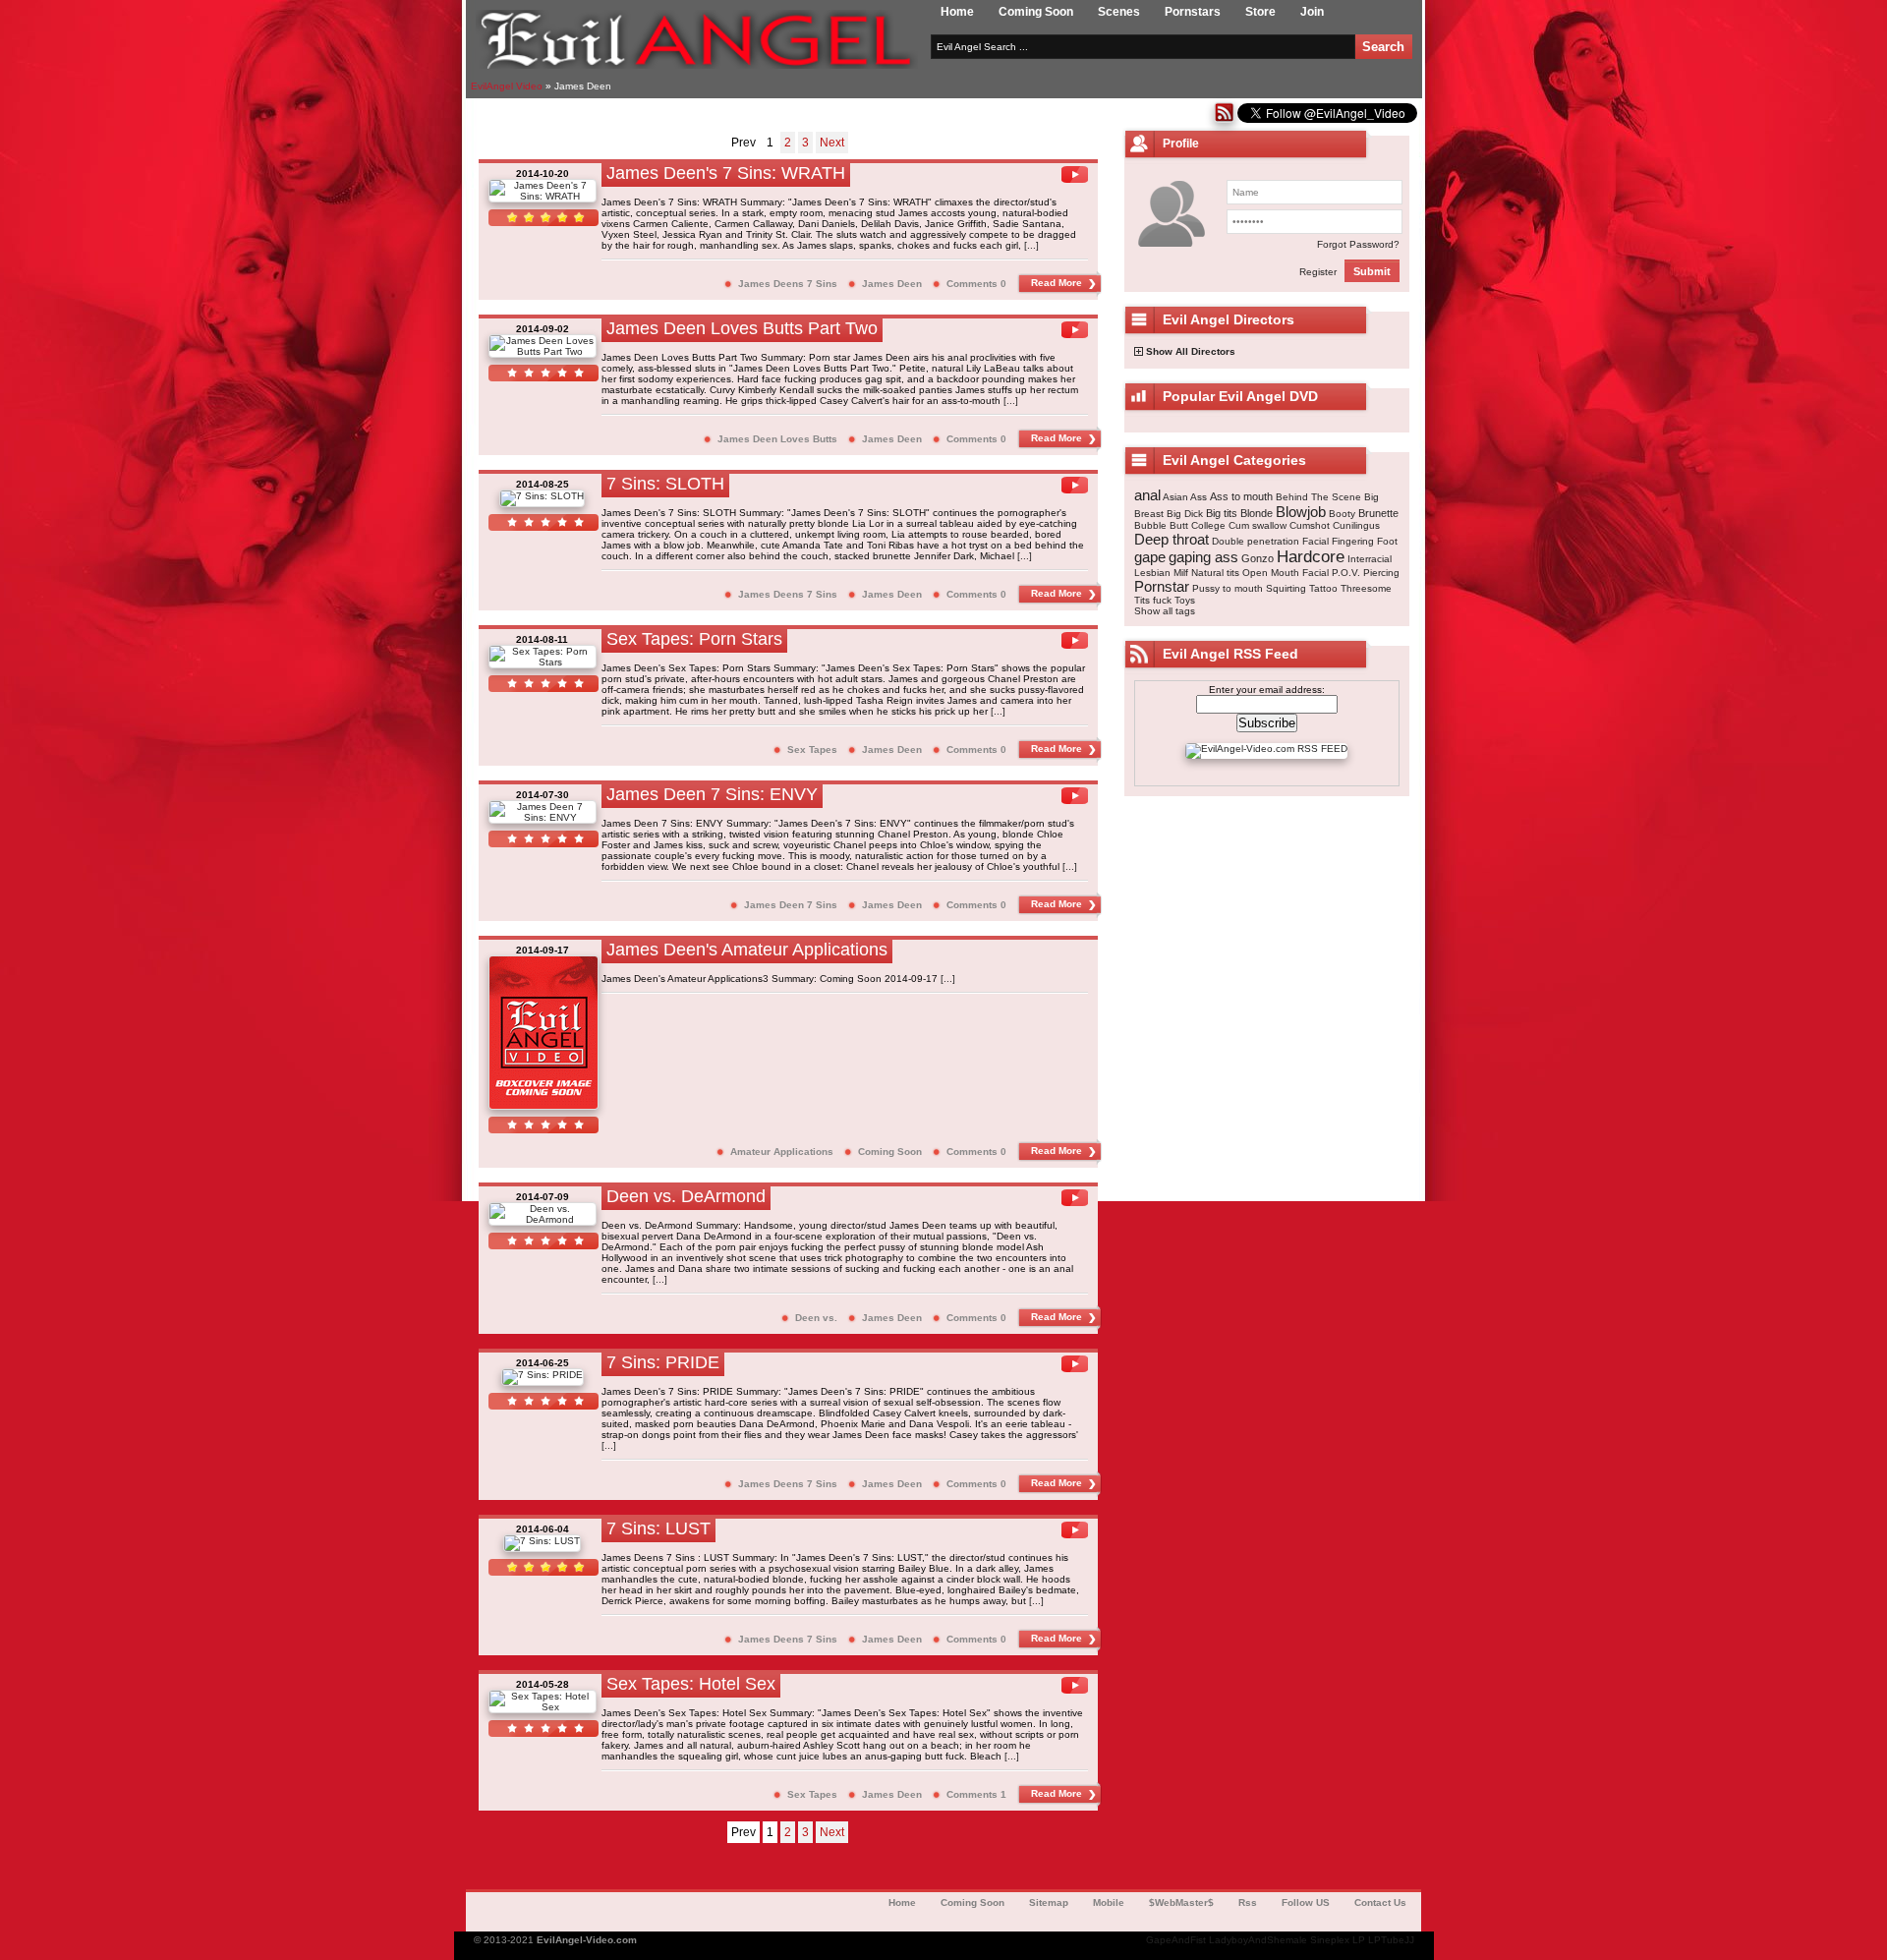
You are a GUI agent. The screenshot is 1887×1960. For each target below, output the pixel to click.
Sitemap (1049, 1902)
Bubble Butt (1161, 525)
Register (1318, 272)
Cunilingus (1356, 525)
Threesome (1366, 588)
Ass (1199, 497)
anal (1147, 495)
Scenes (1119, 12)
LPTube (1386, 1940)
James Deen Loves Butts (777, 439)
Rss (1248, 1902)
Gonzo (1258, 558)
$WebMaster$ (1181, 1902)
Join (1312, 12)
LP (1359, 1940)
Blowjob (1301, 512)
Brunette (1378, 513)
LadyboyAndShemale (1258, 1940)
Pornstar (1162, 586)
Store (1260, 12)
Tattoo (1323, 588)
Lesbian (1152, 573)
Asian (1175, 497)
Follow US (1306, 1902)
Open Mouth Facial (1286, 573)
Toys (1185, 600)
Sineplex (1330, 1940)
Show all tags (1165, 611)
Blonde (1257, 513)
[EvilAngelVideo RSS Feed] (1224, 119)
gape (1150, 557)
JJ (1409, 1940)
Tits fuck (1153, 600)
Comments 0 (976, 284)
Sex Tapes (812, 749)
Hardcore (1311, 557)
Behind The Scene (1318, 497)
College (1208, 525)
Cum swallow (1258, 525)
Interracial (1370, 559)
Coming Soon (1036, 12)
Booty (1342, 514)
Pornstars (1193, 12)
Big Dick (1185, 514)
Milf (1181, 573)
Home (957, 12)
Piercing (1381, 573)
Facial (1315, 541)
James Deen (892, 284)
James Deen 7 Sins (791, 905)
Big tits (1222, 513)
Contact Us (1380, 1902)
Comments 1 (976, 1794)
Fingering (1353, 541)
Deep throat (1172, 539)
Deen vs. (816, 1318)
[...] (1031, 245)
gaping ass (1203, 557)
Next (832, 143)
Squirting (1286, 588)
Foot (1387, 541)
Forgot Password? (1358, 244)
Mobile (1109, 1902)
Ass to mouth (1241, 496)
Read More (1057, 283)
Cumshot (1310, 525)
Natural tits (1215, 573)
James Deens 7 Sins (788, 284)
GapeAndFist (1176, 1940)
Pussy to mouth (1228, 588)
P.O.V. (1346, 573)
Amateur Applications (782, 1152)
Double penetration (1256, 541)
